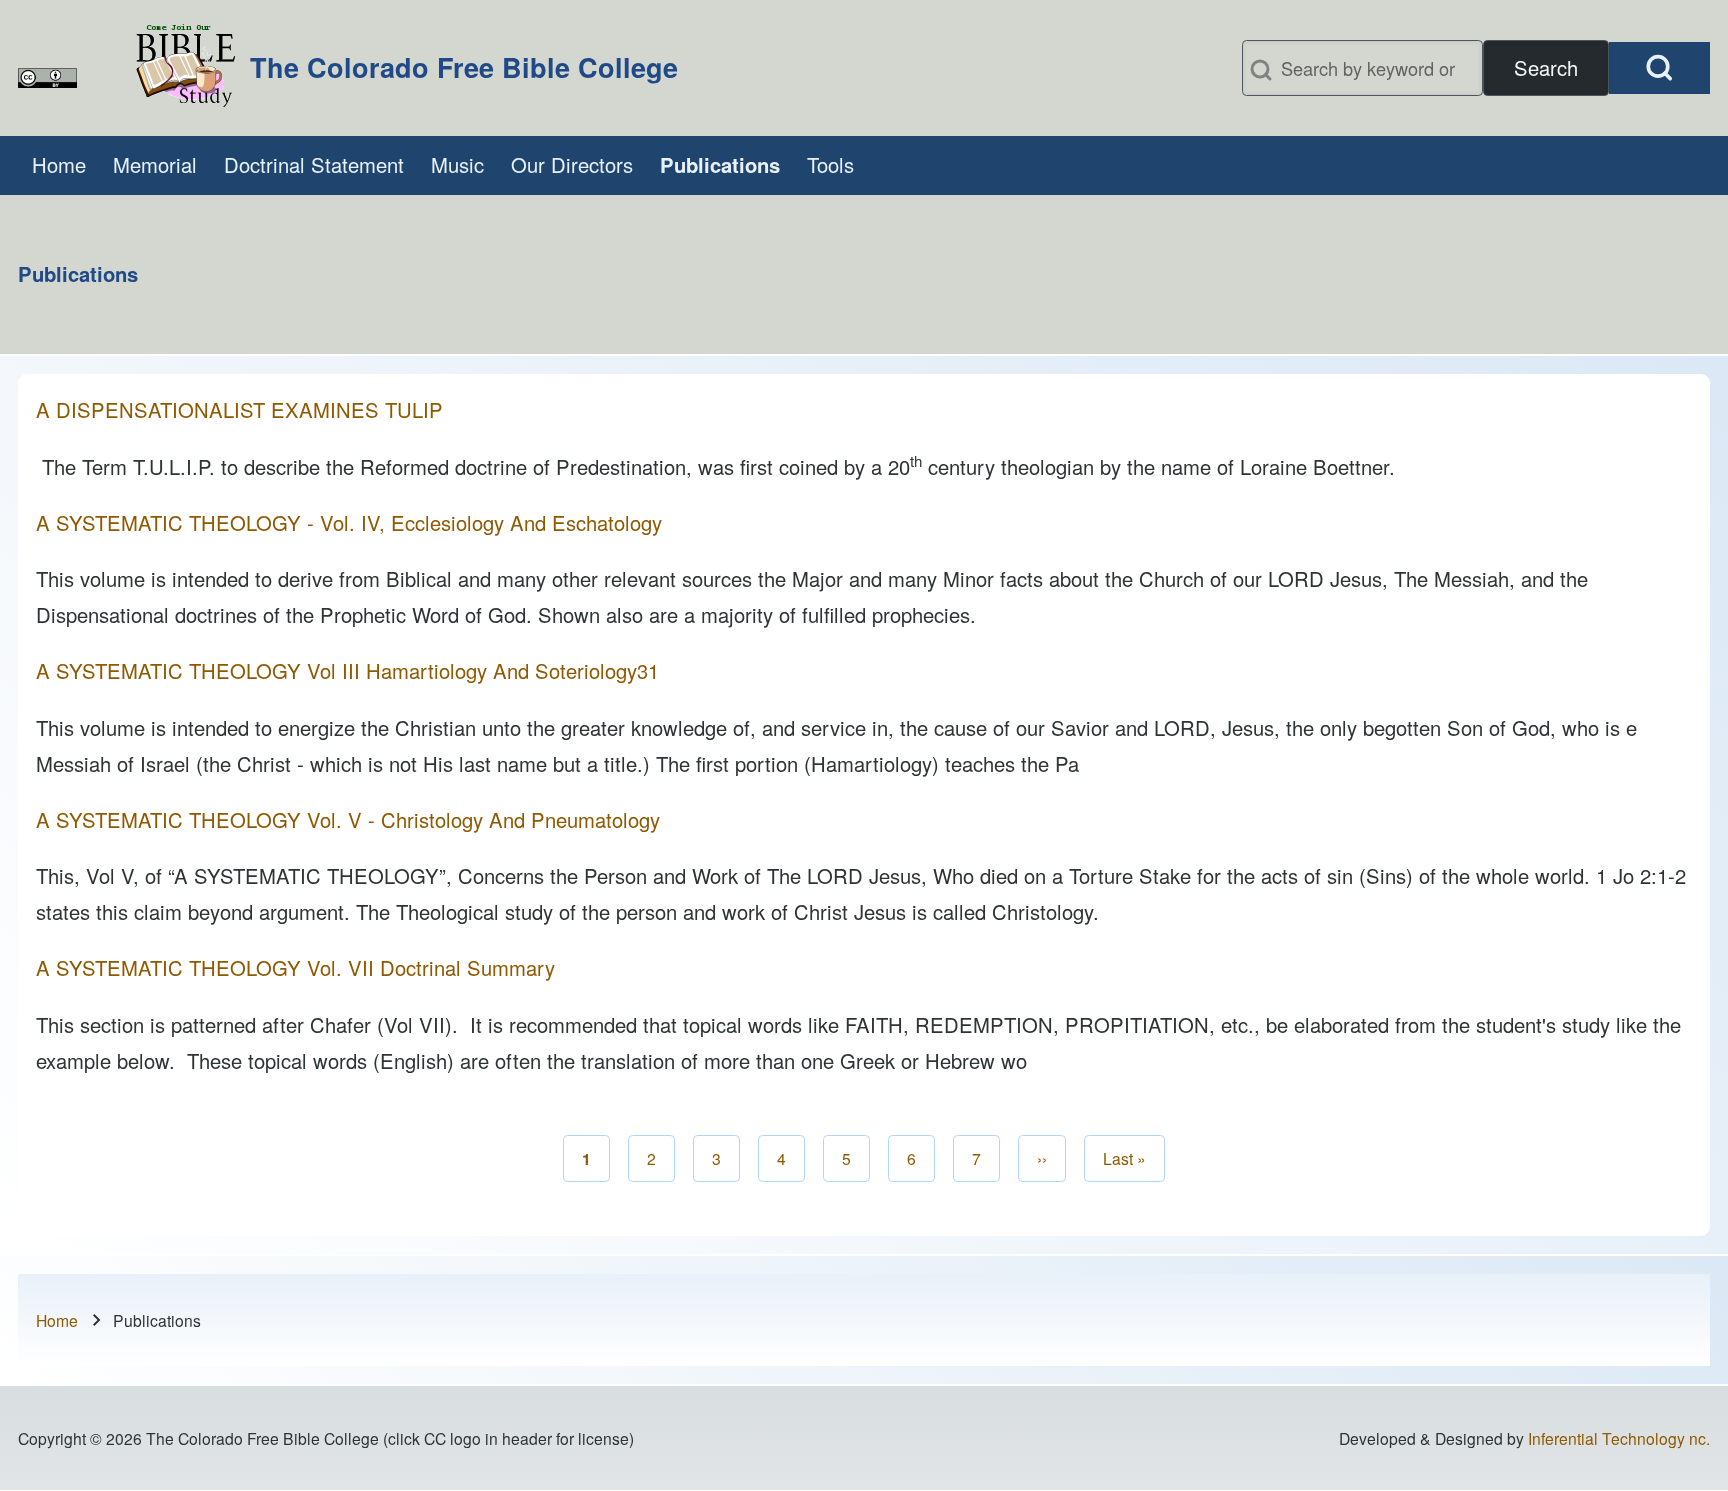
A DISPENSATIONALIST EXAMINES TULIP (239, 409)
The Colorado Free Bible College (464, 68)
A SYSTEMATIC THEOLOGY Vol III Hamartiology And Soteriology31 (347, 670)
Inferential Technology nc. (1619, 1438)
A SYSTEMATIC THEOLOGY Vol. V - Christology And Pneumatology (348, 819)
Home (57, 1320)
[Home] (186, 68)
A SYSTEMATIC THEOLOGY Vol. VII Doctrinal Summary (295, 967)
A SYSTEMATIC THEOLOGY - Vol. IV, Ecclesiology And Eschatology (349, 522)
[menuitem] (58, 165)
